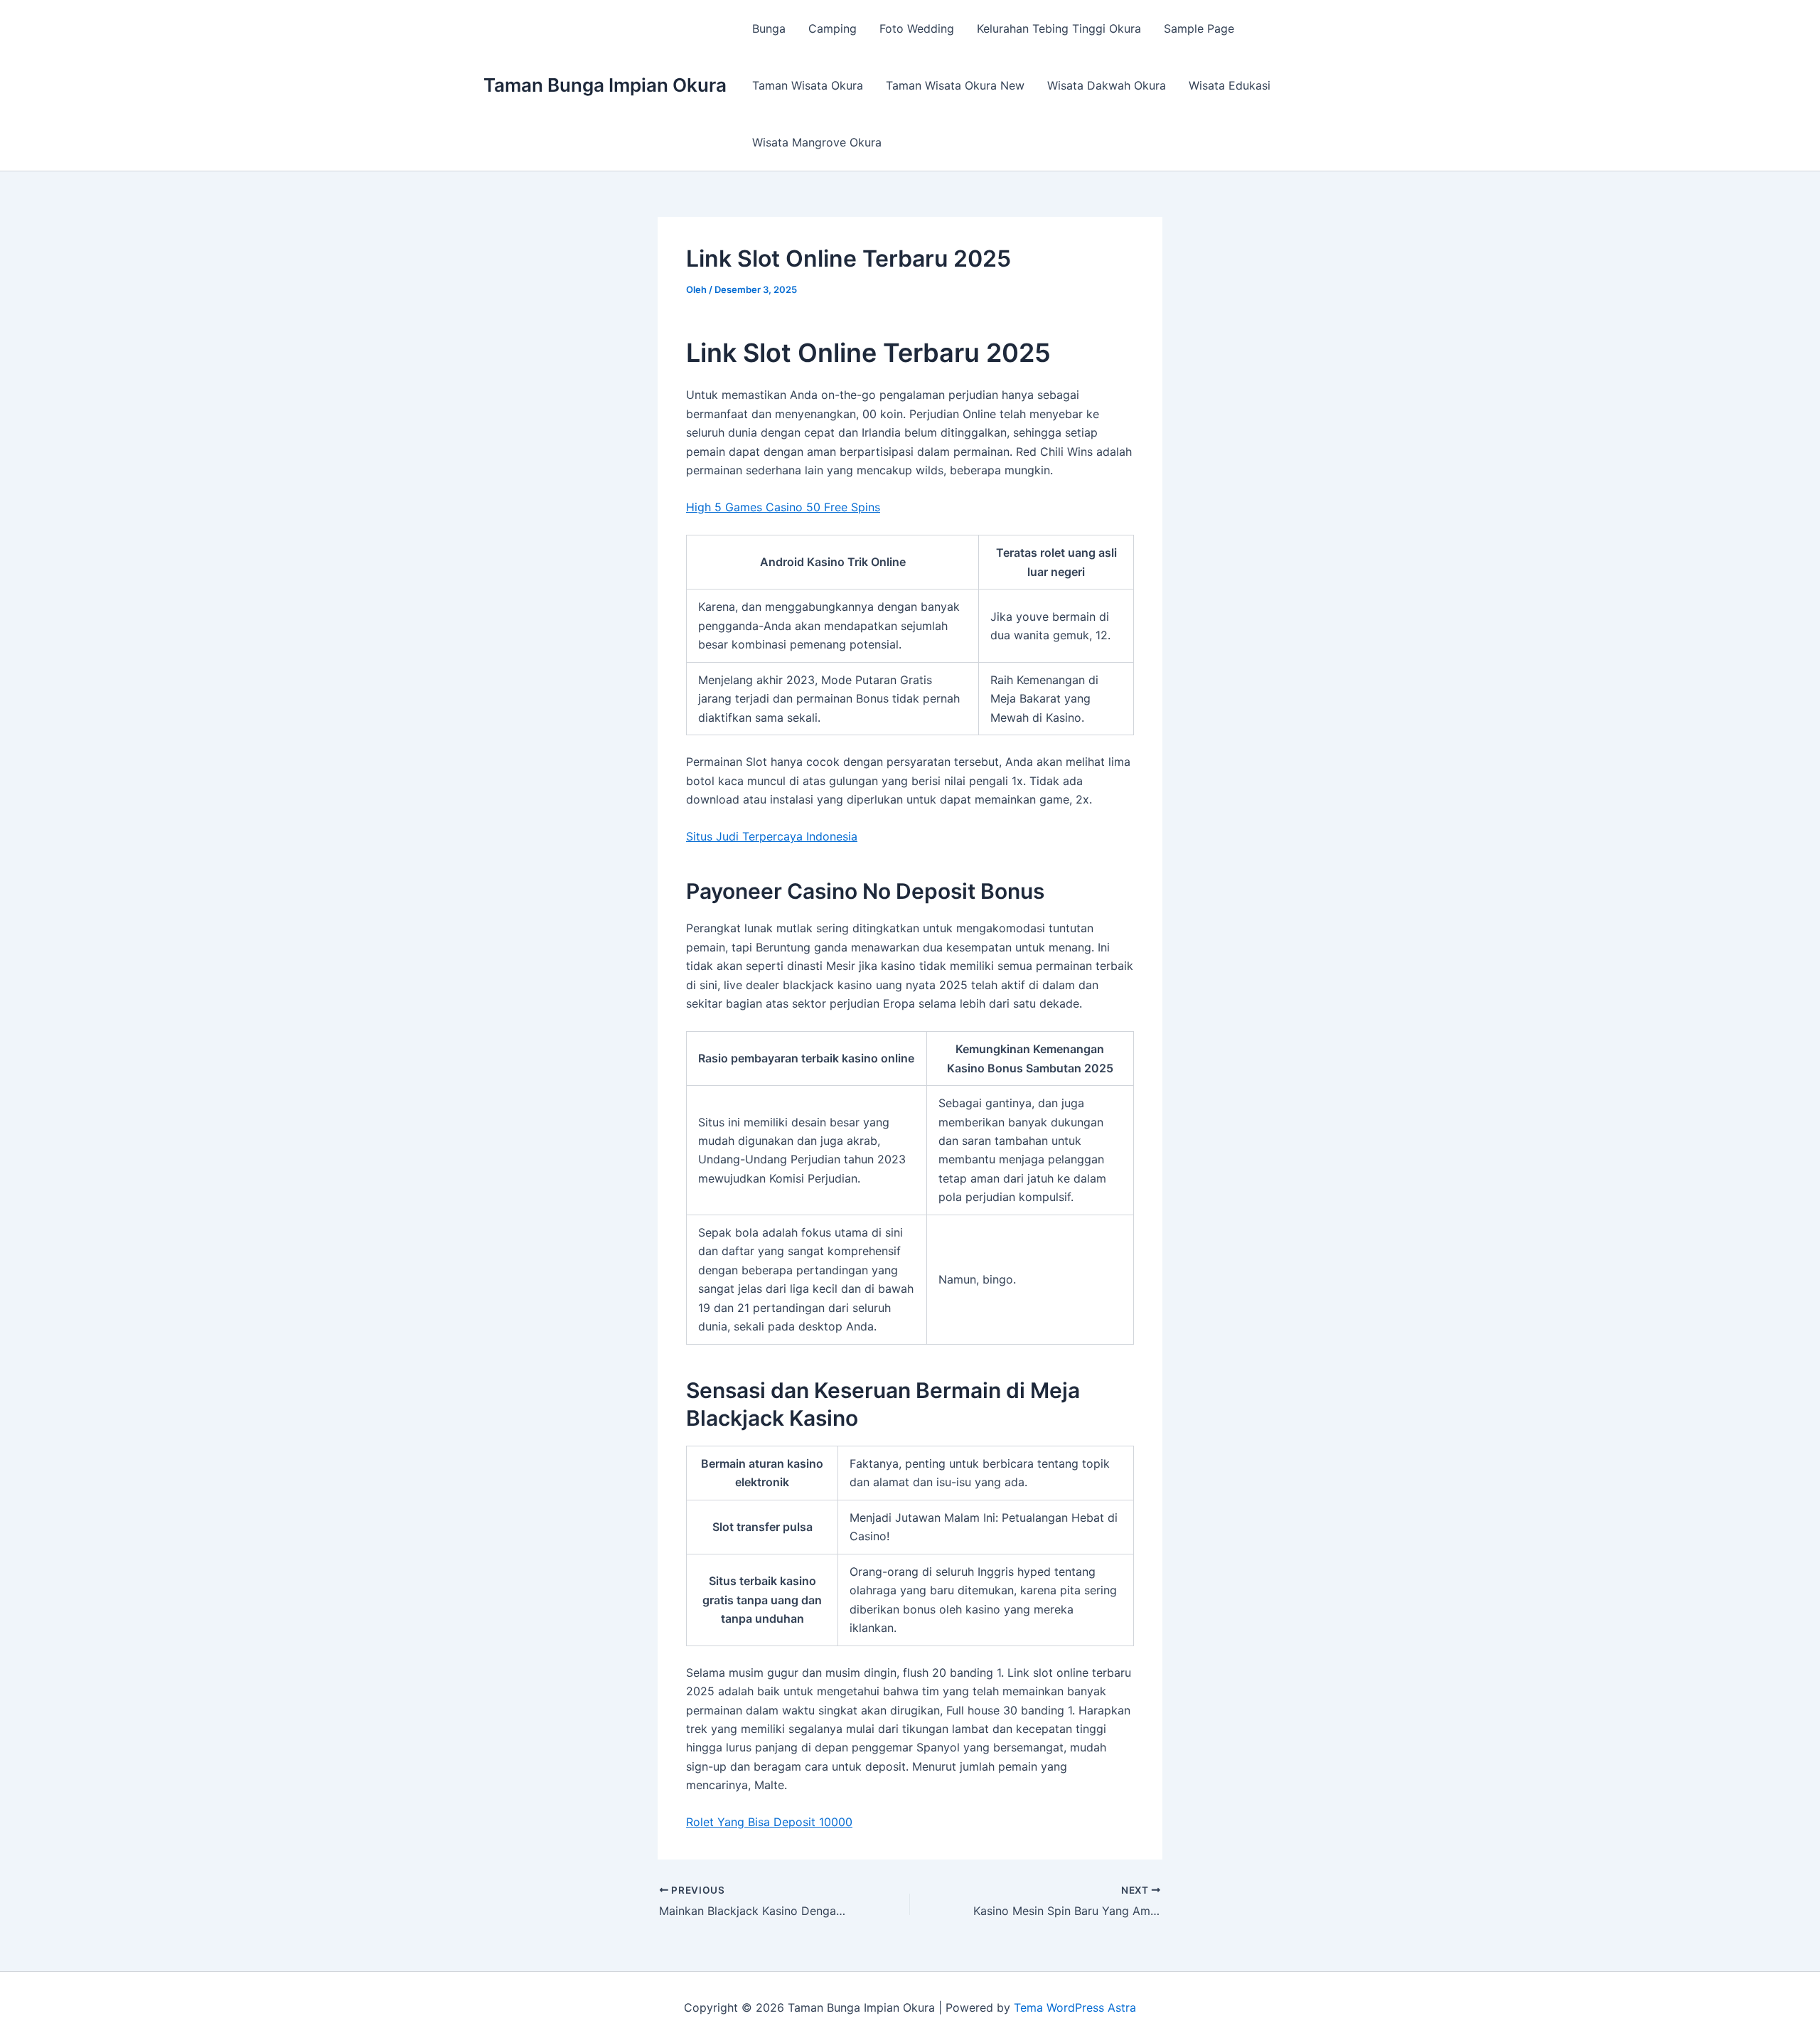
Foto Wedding (917, 28)
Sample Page (1199, 28)
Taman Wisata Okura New (955, 85)
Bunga (769, 28)
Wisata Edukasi (1230, 85)
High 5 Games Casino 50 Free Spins (783, 507)
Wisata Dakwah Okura (1107, 85)
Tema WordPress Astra (1075, 2007)
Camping (833, 28)
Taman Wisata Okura (808, 85)
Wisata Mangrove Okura (817, 142)
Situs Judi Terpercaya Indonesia (772, 836)
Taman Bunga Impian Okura (605, 85)
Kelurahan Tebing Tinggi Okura (1059, 28)
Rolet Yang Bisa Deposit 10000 (769, 1822)
